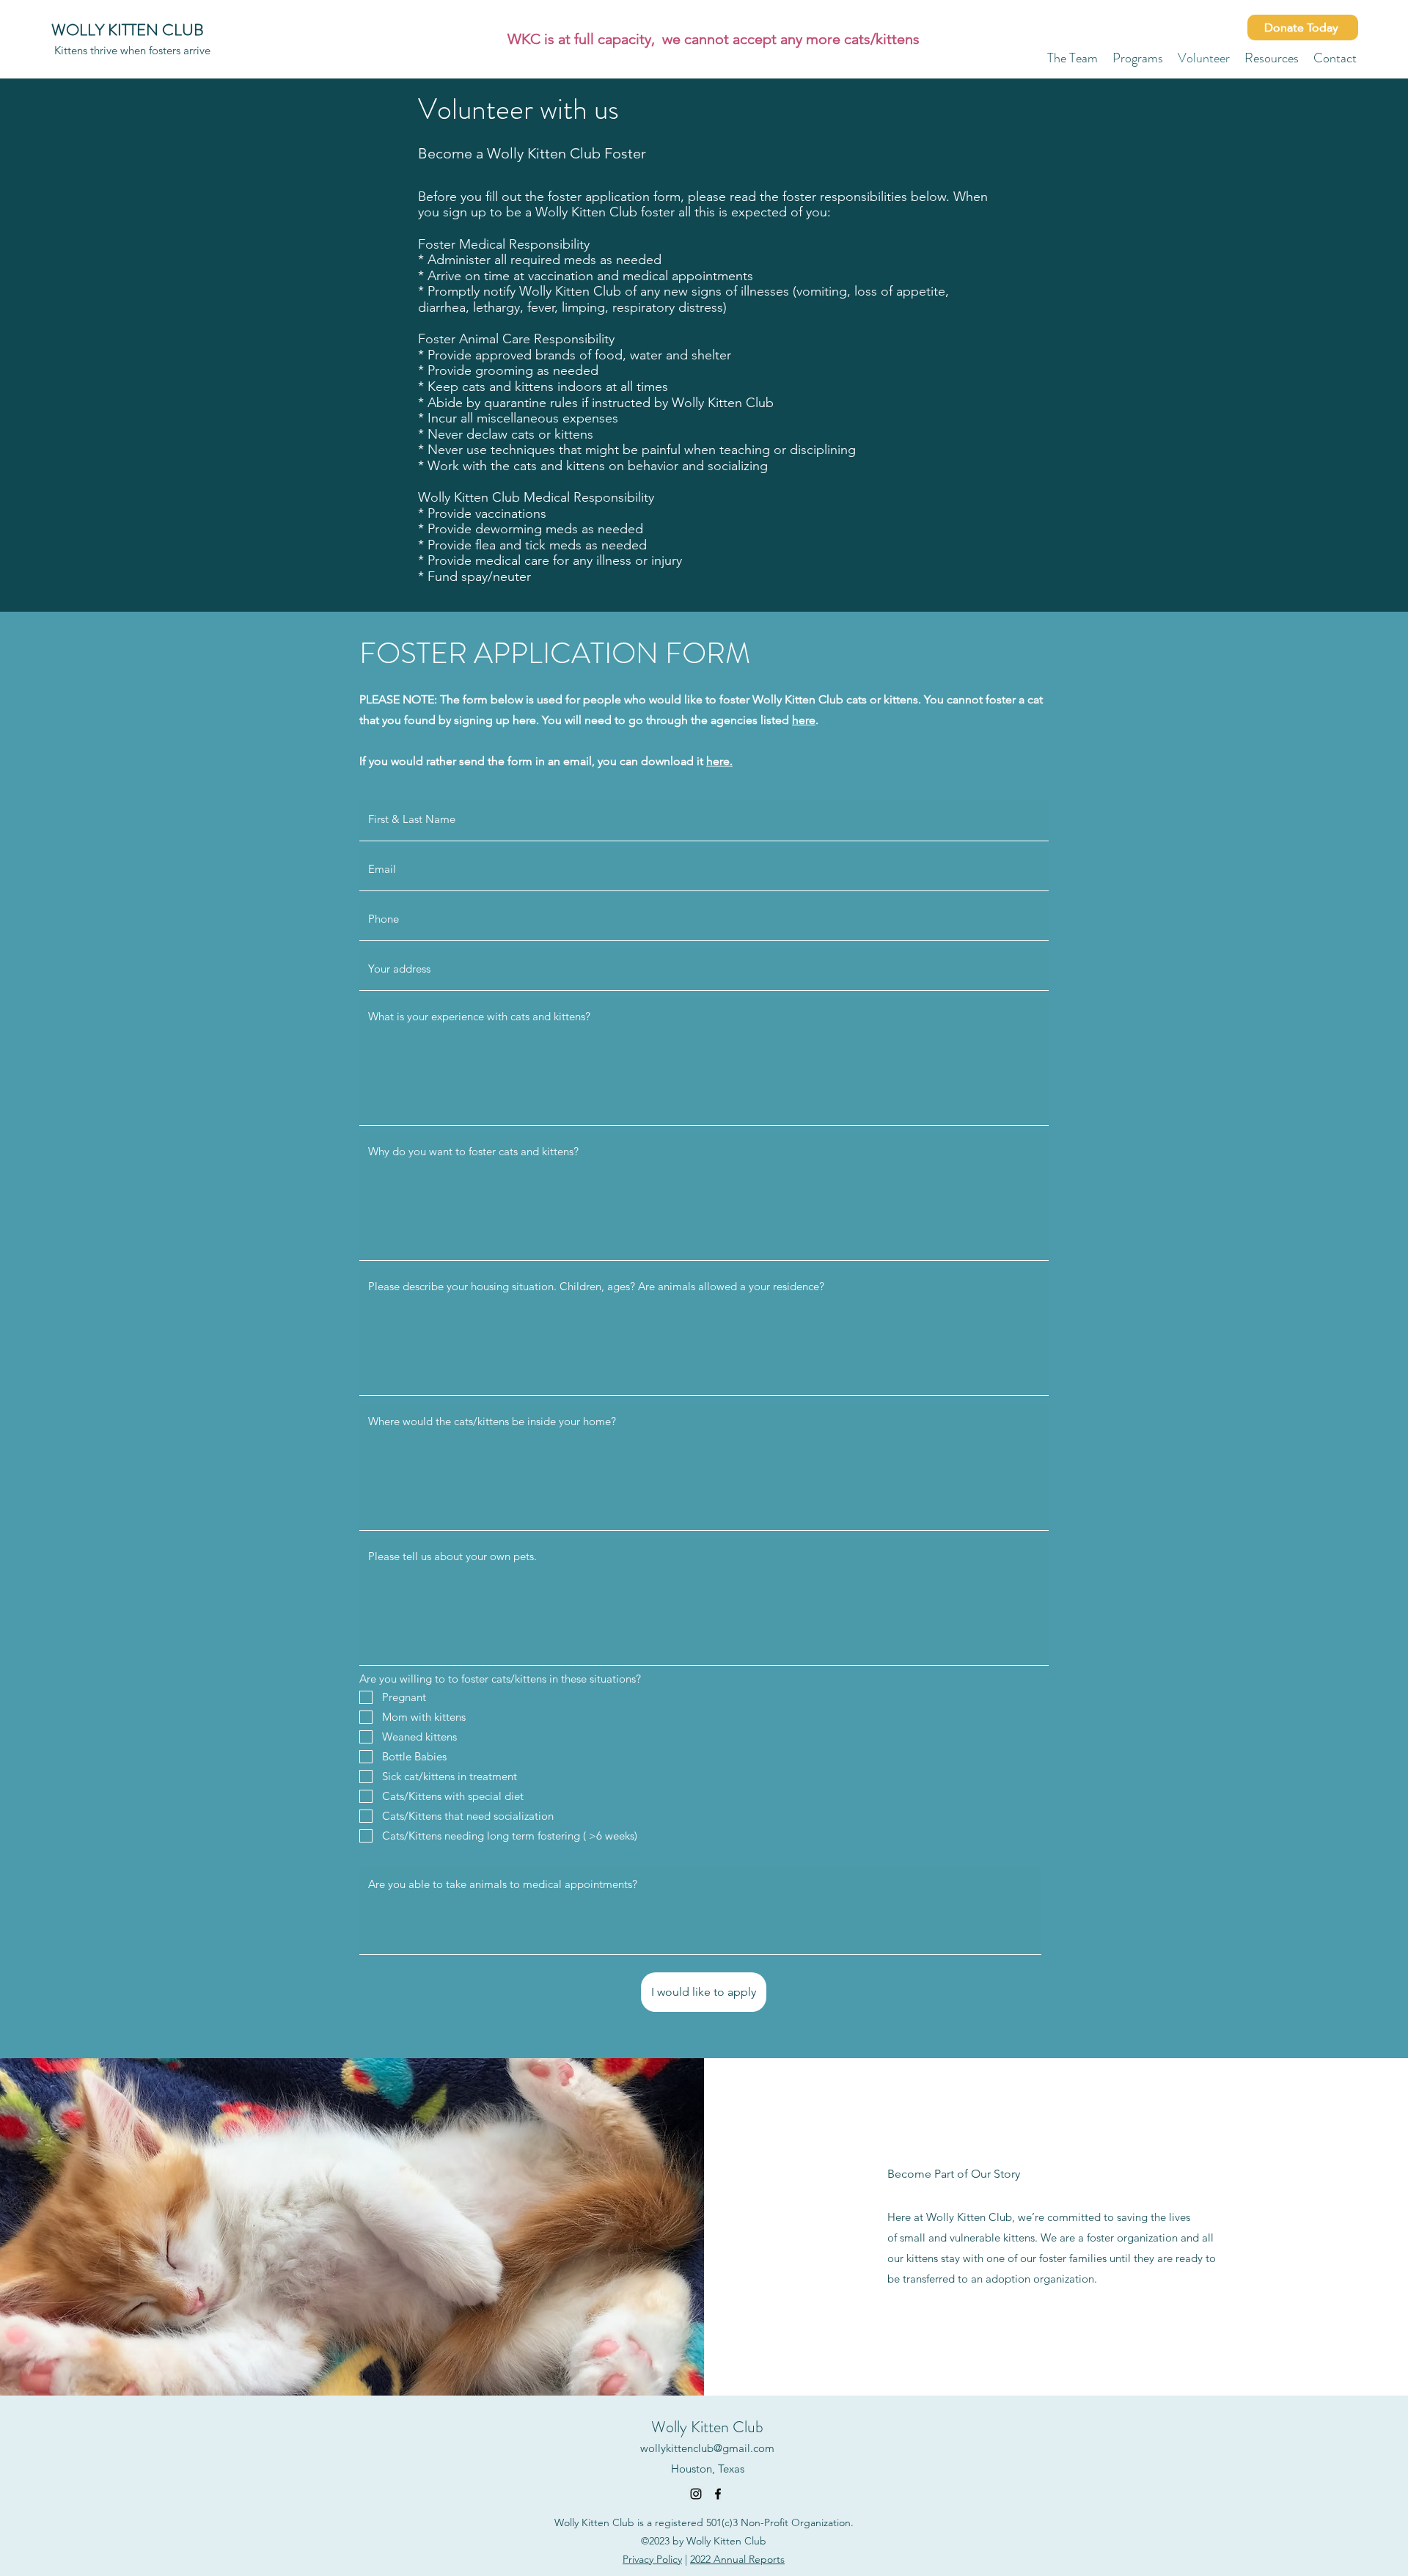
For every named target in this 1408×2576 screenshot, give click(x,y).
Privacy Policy (652, 2559)
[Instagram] (696, 2494)
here (804, 720)
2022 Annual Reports (737, 2559)
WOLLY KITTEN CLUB (128, 30)
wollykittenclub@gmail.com (707, 2448)
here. (719, 761)
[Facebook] (718, 2494)
